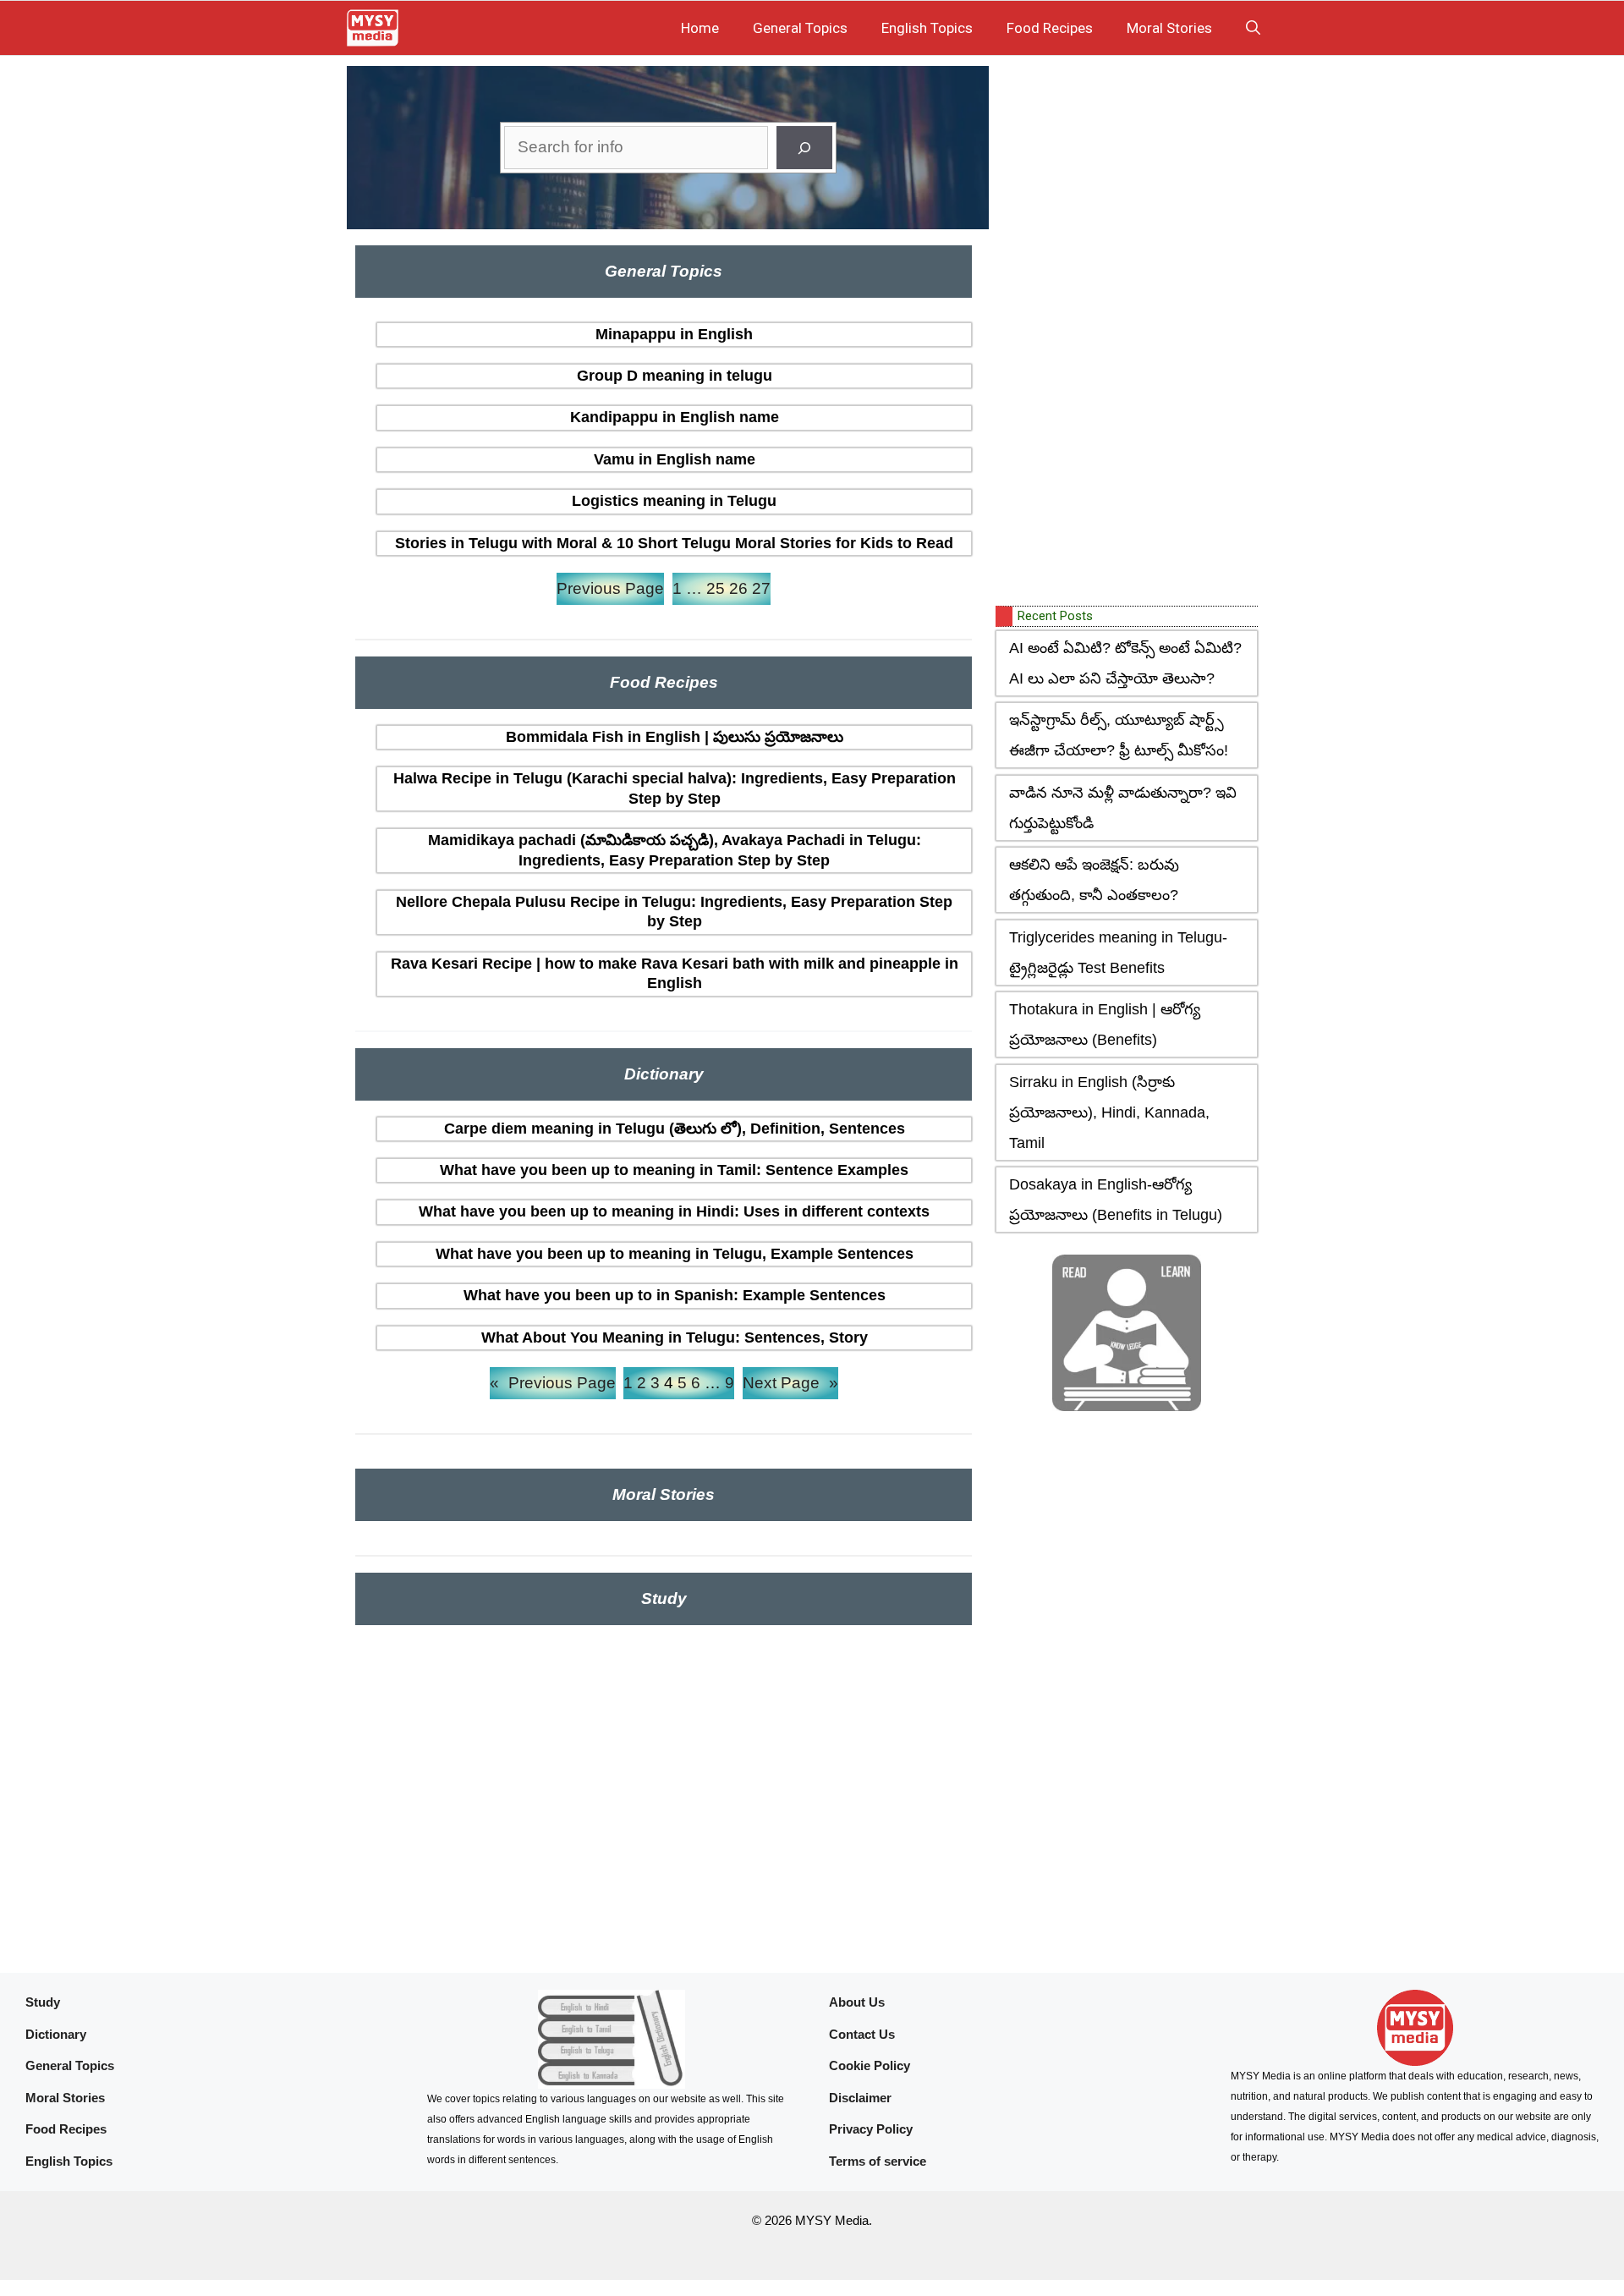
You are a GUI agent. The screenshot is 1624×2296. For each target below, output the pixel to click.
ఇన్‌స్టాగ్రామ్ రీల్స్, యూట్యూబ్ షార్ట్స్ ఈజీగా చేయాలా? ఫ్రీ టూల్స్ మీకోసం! (1119, 735)
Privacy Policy (871, 2129)
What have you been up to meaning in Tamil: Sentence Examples (674, 1170)
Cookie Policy (870, 2065)
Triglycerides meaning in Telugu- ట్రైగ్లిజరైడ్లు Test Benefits (1118, 953)
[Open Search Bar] (1253, 28)
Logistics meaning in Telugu (674, 501)
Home (700, 28)
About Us (857, 2002)
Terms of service (878, 2161)
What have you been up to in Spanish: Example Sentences (675, 1295)
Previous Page (610, 588)
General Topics (800, 28)
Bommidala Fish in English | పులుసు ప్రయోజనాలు (675, 737)
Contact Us (862, 2034)
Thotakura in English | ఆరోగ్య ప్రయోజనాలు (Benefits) (1105, 1024)
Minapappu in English (674, 334)
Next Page (790, 1383)
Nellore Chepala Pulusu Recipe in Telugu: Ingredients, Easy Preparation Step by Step (674, 912)
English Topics (927, 28)
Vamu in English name (675, 459)
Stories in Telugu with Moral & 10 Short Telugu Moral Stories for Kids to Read (674, 543)
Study (43, 2002)
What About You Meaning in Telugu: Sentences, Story (675, 1338)
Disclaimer (860, 2098)
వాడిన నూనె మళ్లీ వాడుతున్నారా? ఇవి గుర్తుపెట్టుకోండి (1123, 808)
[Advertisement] (1122, 332)
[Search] (804, 148)
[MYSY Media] (373, 28)
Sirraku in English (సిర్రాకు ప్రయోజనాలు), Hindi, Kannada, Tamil (1109, 1112)
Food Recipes (1050, 28)
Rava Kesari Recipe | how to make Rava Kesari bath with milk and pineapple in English (675, 973)
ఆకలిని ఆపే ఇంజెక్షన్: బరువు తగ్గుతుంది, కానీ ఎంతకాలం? (1094, 880)
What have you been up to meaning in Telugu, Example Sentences (675, 1254)
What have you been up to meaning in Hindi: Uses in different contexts (674, 1211)
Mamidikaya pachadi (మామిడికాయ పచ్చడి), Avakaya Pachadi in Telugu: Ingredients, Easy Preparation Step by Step (675, 850)
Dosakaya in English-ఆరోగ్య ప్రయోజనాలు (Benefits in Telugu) (1116, 1200)
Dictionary (56, 2034)
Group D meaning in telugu (675, 376)
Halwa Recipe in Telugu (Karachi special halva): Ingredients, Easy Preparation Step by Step (675, 788)
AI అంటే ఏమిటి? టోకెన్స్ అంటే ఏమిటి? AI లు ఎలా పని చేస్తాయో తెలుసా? (1125, 663)
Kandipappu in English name (675, 417)
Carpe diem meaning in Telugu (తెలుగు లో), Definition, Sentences (675, 1129)
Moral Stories (1169, 28)
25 (716, 588)
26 (738, 588)
